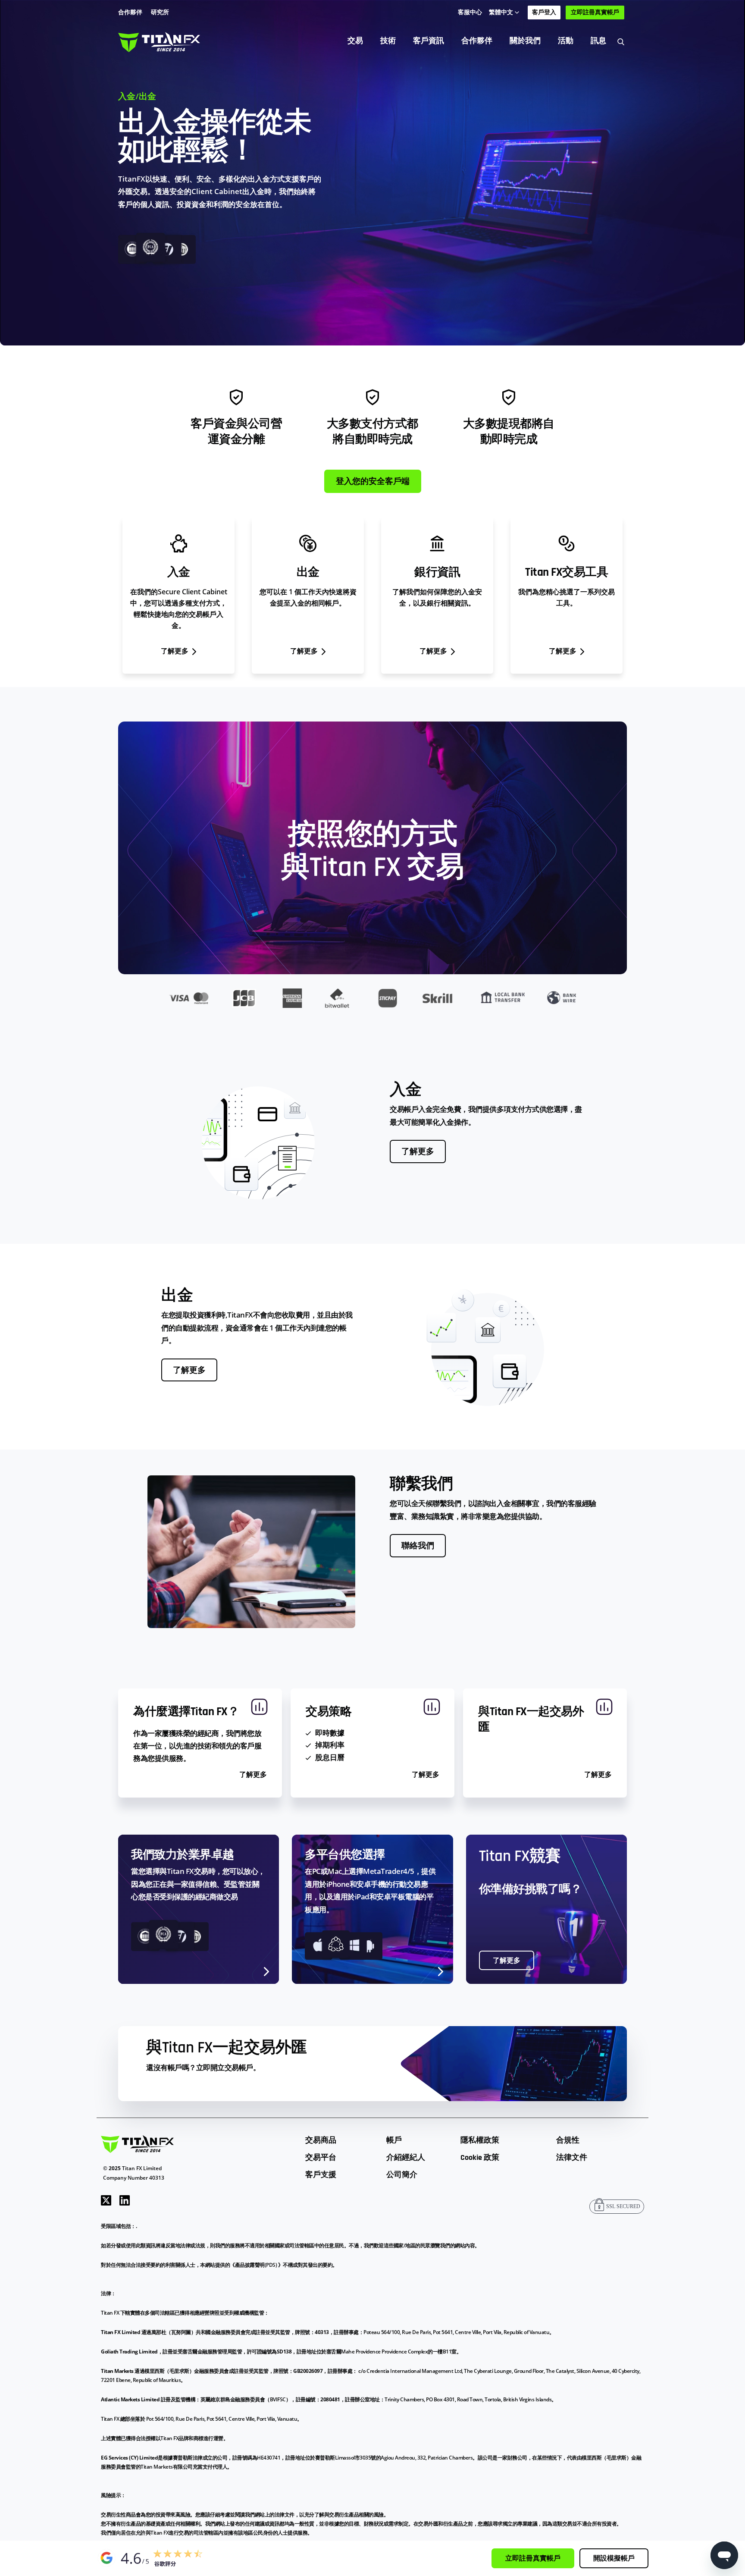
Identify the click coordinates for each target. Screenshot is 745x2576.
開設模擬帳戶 (614, 2559)
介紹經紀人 (406, 2157)
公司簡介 (402, 2175)
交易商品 (321, 2140)
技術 (388, 41)
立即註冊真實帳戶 (595, 13)
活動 (566, 41)
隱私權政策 (480, 2140)
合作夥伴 (477, 41)
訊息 (598, 41)
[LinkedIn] (125, 2199)
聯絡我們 (418, 1546)
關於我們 (525, 41)
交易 (355, 41)
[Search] (621, 41)
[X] (106, 2199)
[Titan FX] (159, 41)
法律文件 (572, 2157)
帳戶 (394, 2140)
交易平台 (321, 2157)
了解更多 (418, 1152)
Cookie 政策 (480, 2157)
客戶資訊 (429, 41)
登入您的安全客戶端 (373, 482)
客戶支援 (321, 2175)
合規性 (568, 2140)
